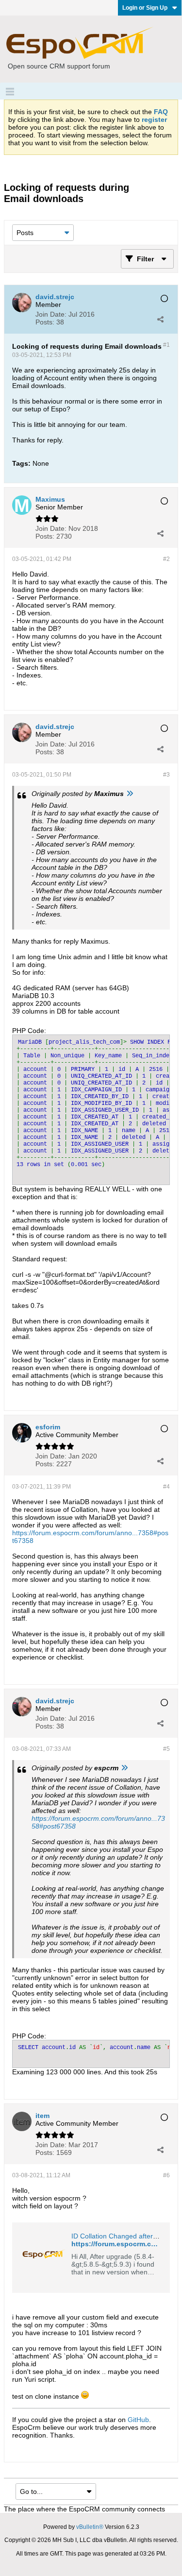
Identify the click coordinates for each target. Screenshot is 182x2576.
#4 (166, 1487)
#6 (166, 2175)
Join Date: (51, 314)
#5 (166, 1749)
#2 (166, 559)
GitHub (138, 2420)
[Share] (160, 319)
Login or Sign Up (145, 8)
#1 (166, 345)
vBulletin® (90, 2527)
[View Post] (130, 794)
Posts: (45, 322)
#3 (166, 775)
